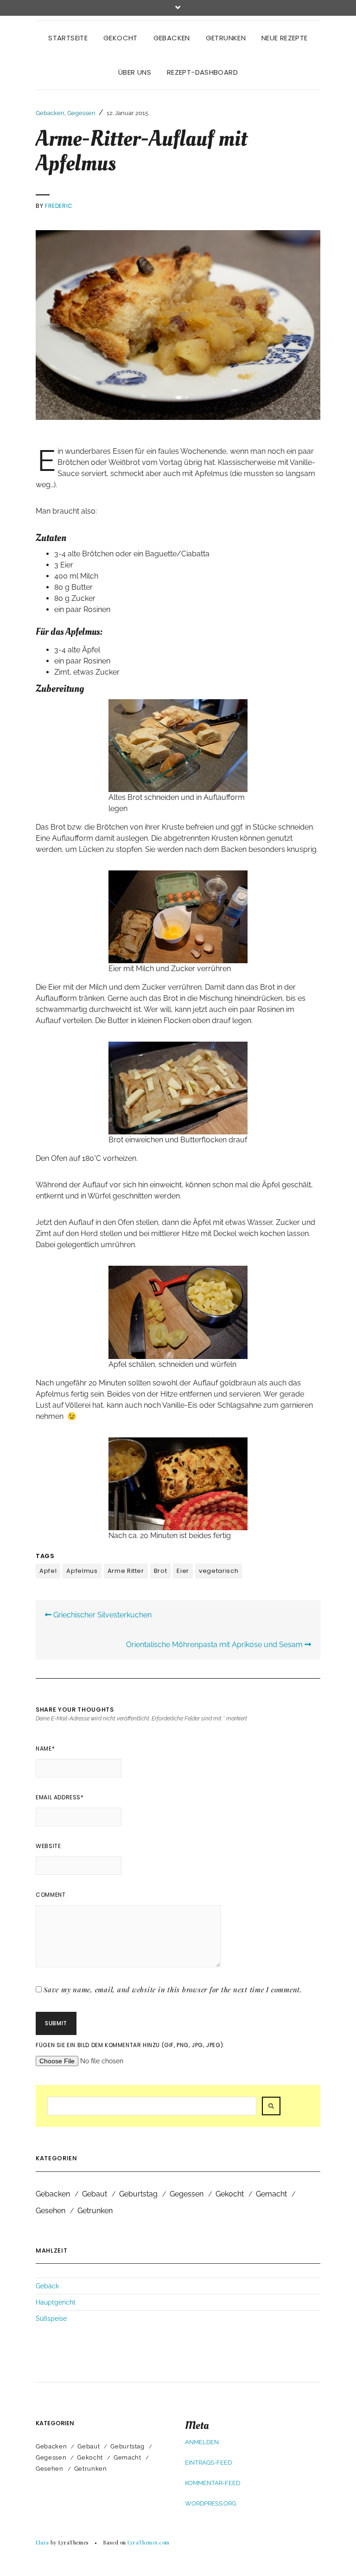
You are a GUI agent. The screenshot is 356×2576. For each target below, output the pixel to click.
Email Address (60, 1797)
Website (48, 1846)
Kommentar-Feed (213, 2483)
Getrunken (226, 38)
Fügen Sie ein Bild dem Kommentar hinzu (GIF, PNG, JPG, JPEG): (130, 2045)
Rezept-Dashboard (202, 72)
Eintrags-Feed (208, 2463)
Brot (161, 1571)
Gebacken (172, 38)
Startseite (68, 38)
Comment (51, 1895)
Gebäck (47, 2286)
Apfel (48, 1571)
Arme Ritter (126, 1571)
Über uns (135, 72)
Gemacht (271, 2194)
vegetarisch (219, 1571)
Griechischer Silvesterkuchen (102, 1615)
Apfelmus (82, 1571)
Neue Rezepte (285, 38)
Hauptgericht (56, 2302)
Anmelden (202, 2442)
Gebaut (95, 2194)
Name (45, 1748)
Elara (42, 2542)
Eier (183, 1571)
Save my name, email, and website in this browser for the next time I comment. (173, 1990)
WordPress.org (210, 2503)
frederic (59, 206)
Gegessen (81, 113)
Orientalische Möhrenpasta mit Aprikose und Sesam (215, 1645)
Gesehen (51, 2211)
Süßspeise (51, 2318)
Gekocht (121, 38)
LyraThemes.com (149, 2542)
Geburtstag (138, 2194)
